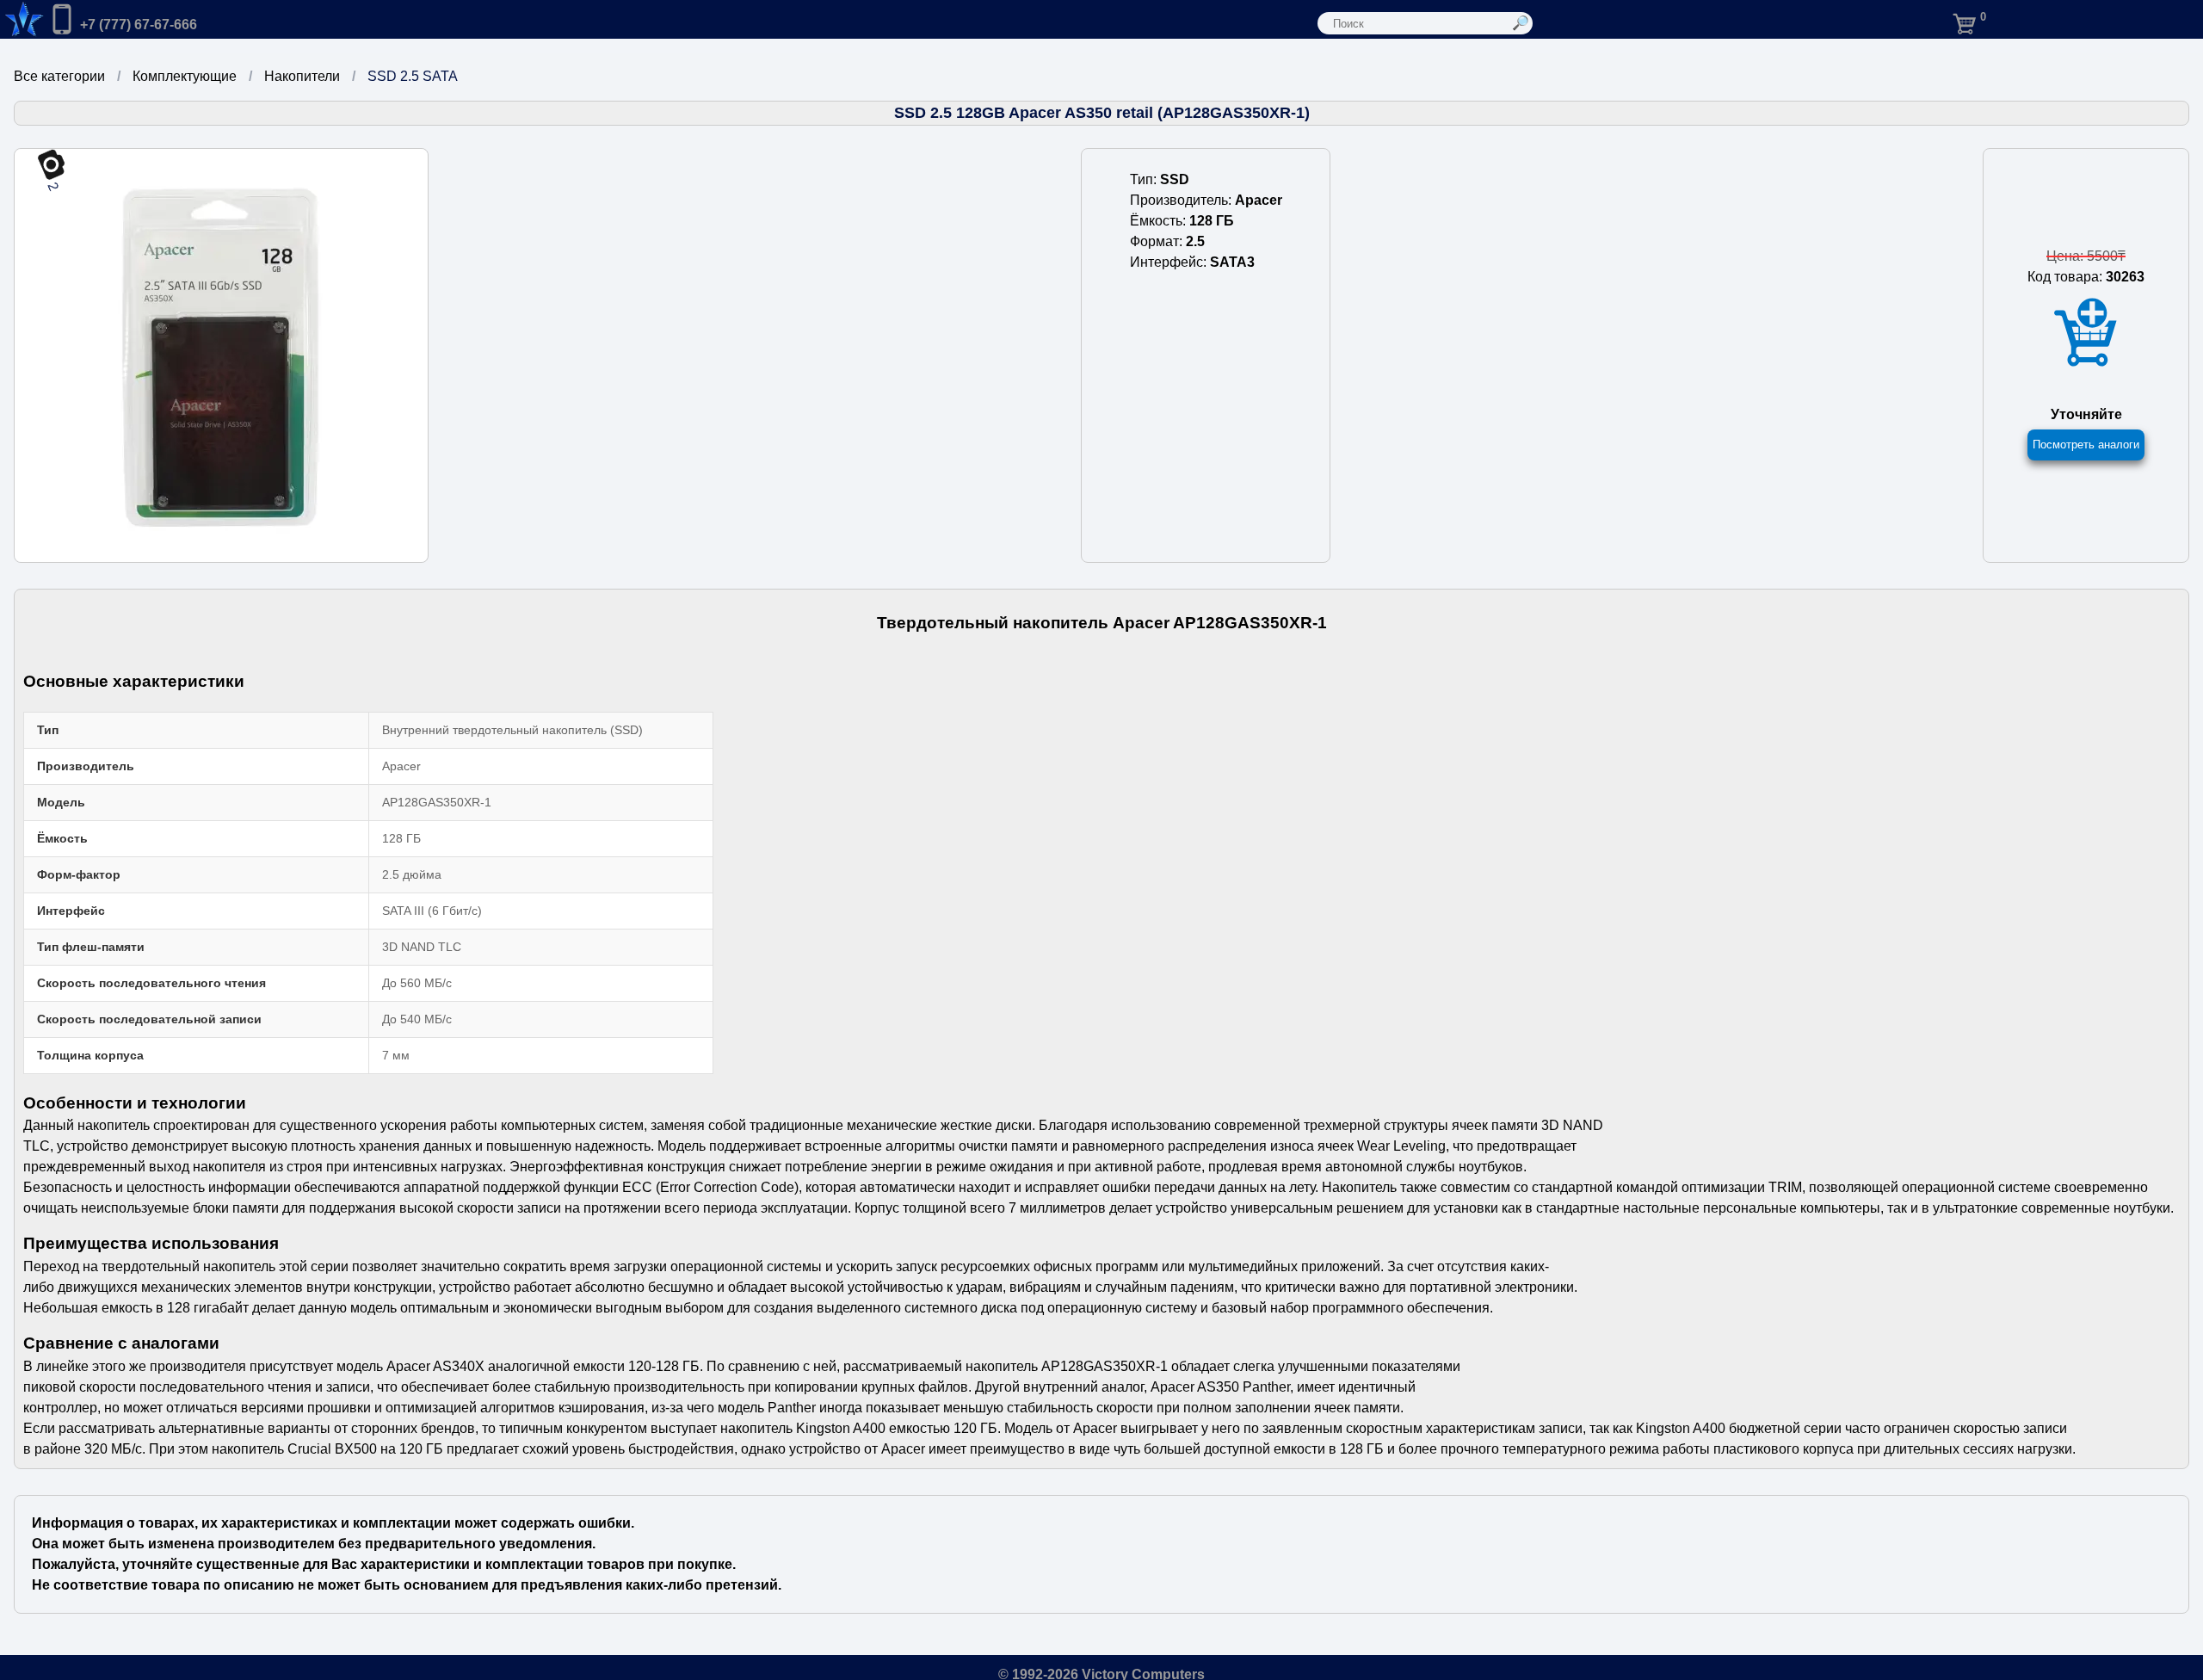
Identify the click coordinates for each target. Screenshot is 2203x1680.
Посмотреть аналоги (2086, 445)
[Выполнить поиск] (1521, 23)
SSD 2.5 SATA (413, 76)
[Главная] (22, 19)
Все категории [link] (59, 76)
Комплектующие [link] (185, 76)
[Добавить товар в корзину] (2086, 333)
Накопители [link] (302, 76)
